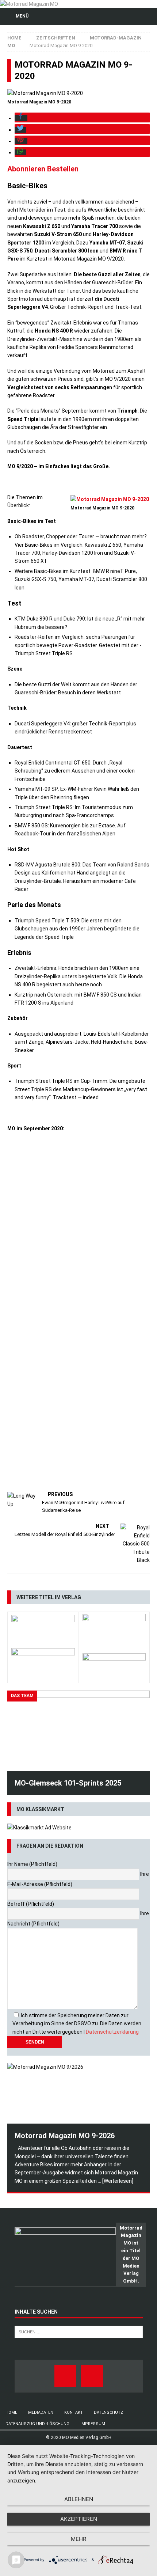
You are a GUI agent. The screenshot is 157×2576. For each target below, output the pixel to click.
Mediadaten (41, 2412)
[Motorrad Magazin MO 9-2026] (78, 2093)
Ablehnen (79, 2499)
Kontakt (74, 2412)
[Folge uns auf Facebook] (65, 2376)
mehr (79, 2539)
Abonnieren (26, 169)
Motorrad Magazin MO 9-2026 (65, 2136)
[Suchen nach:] (79, 2332)
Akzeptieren (79, 2519)
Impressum (93, 2424)
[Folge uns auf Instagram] (92, 2376)
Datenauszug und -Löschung (37, 2424)
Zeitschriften (56, 38)
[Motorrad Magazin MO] (29, 4)
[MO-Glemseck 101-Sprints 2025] (78, 1731)
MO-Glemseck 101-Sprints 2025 (68, 1783)
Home (11, 2412)
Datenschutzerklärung (112, 2032)
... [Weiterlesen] (116, 2181)
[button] (21, 118)
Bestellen (63, 169)
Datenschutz (108, 2412)
